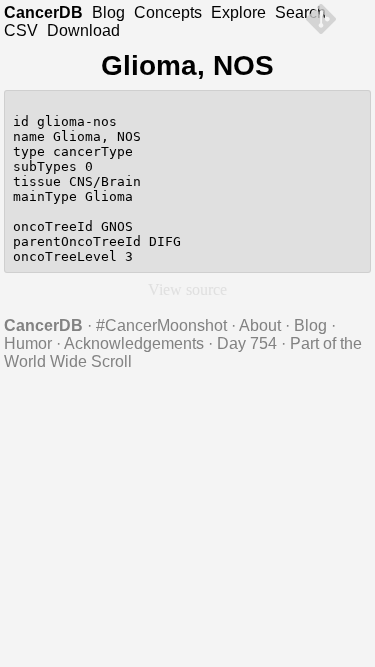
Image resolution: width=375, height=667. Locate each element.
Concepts (168, 12)
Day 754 (247, 343)
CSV (21, 30)
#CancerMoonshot (161, 325)
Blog (108, 12)
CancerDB (43, 12)
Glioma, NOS (187, 65)
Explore (238, 12)
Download (83, 30)
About (260, 325)
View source (187, 289)
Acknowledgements (134, 343)
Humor (28, 343)
